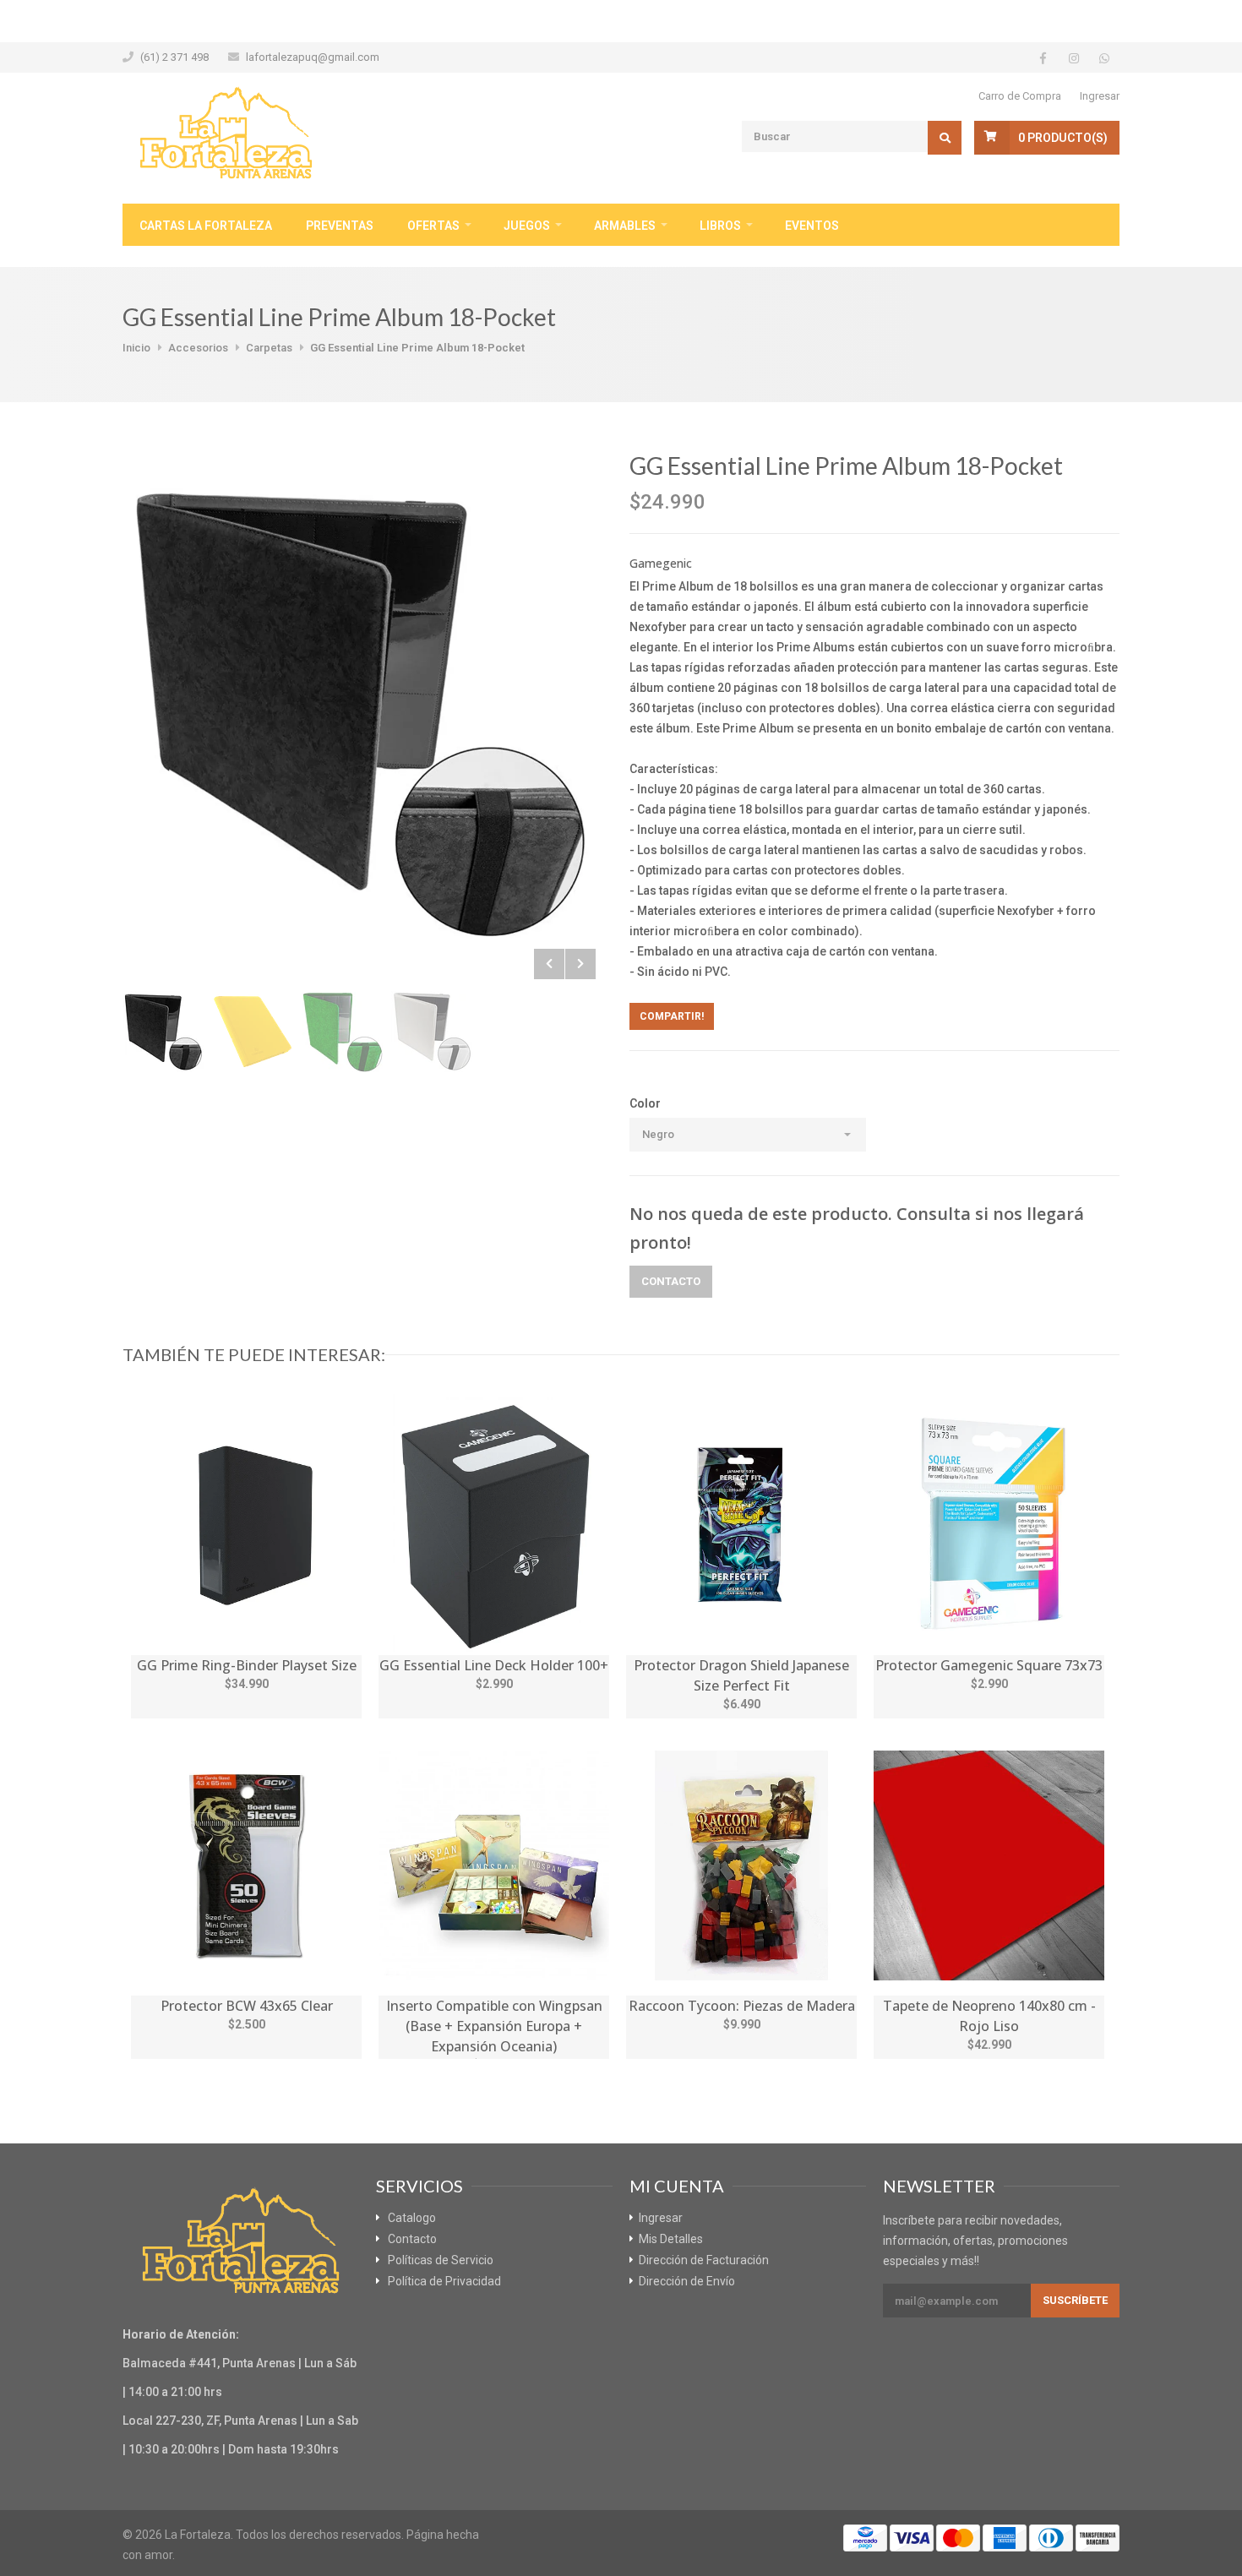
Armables (625, 226)
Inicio (136, 348)
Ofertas (433, 226)
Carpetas (269, 348)
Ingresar (1100, 96)
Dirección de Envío (687, 2281)
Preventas (340, 226)
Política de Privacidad (444, 2281)
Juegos (527, 226)
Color (645, 1103)
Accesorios (198, 348)
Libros (720, 226)
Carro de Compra (1020, 96)
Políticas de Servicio (441, 2260)
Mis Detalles (671, 2239)
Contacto (671, 1281)
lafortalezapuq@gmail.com (313, 57)
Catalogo (412, 2218)
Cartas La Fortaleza (206, 226)
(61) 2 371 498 (174, 57)
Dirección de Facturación (704, 2260)
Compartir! (672, 1016)
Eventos (812, 226)
